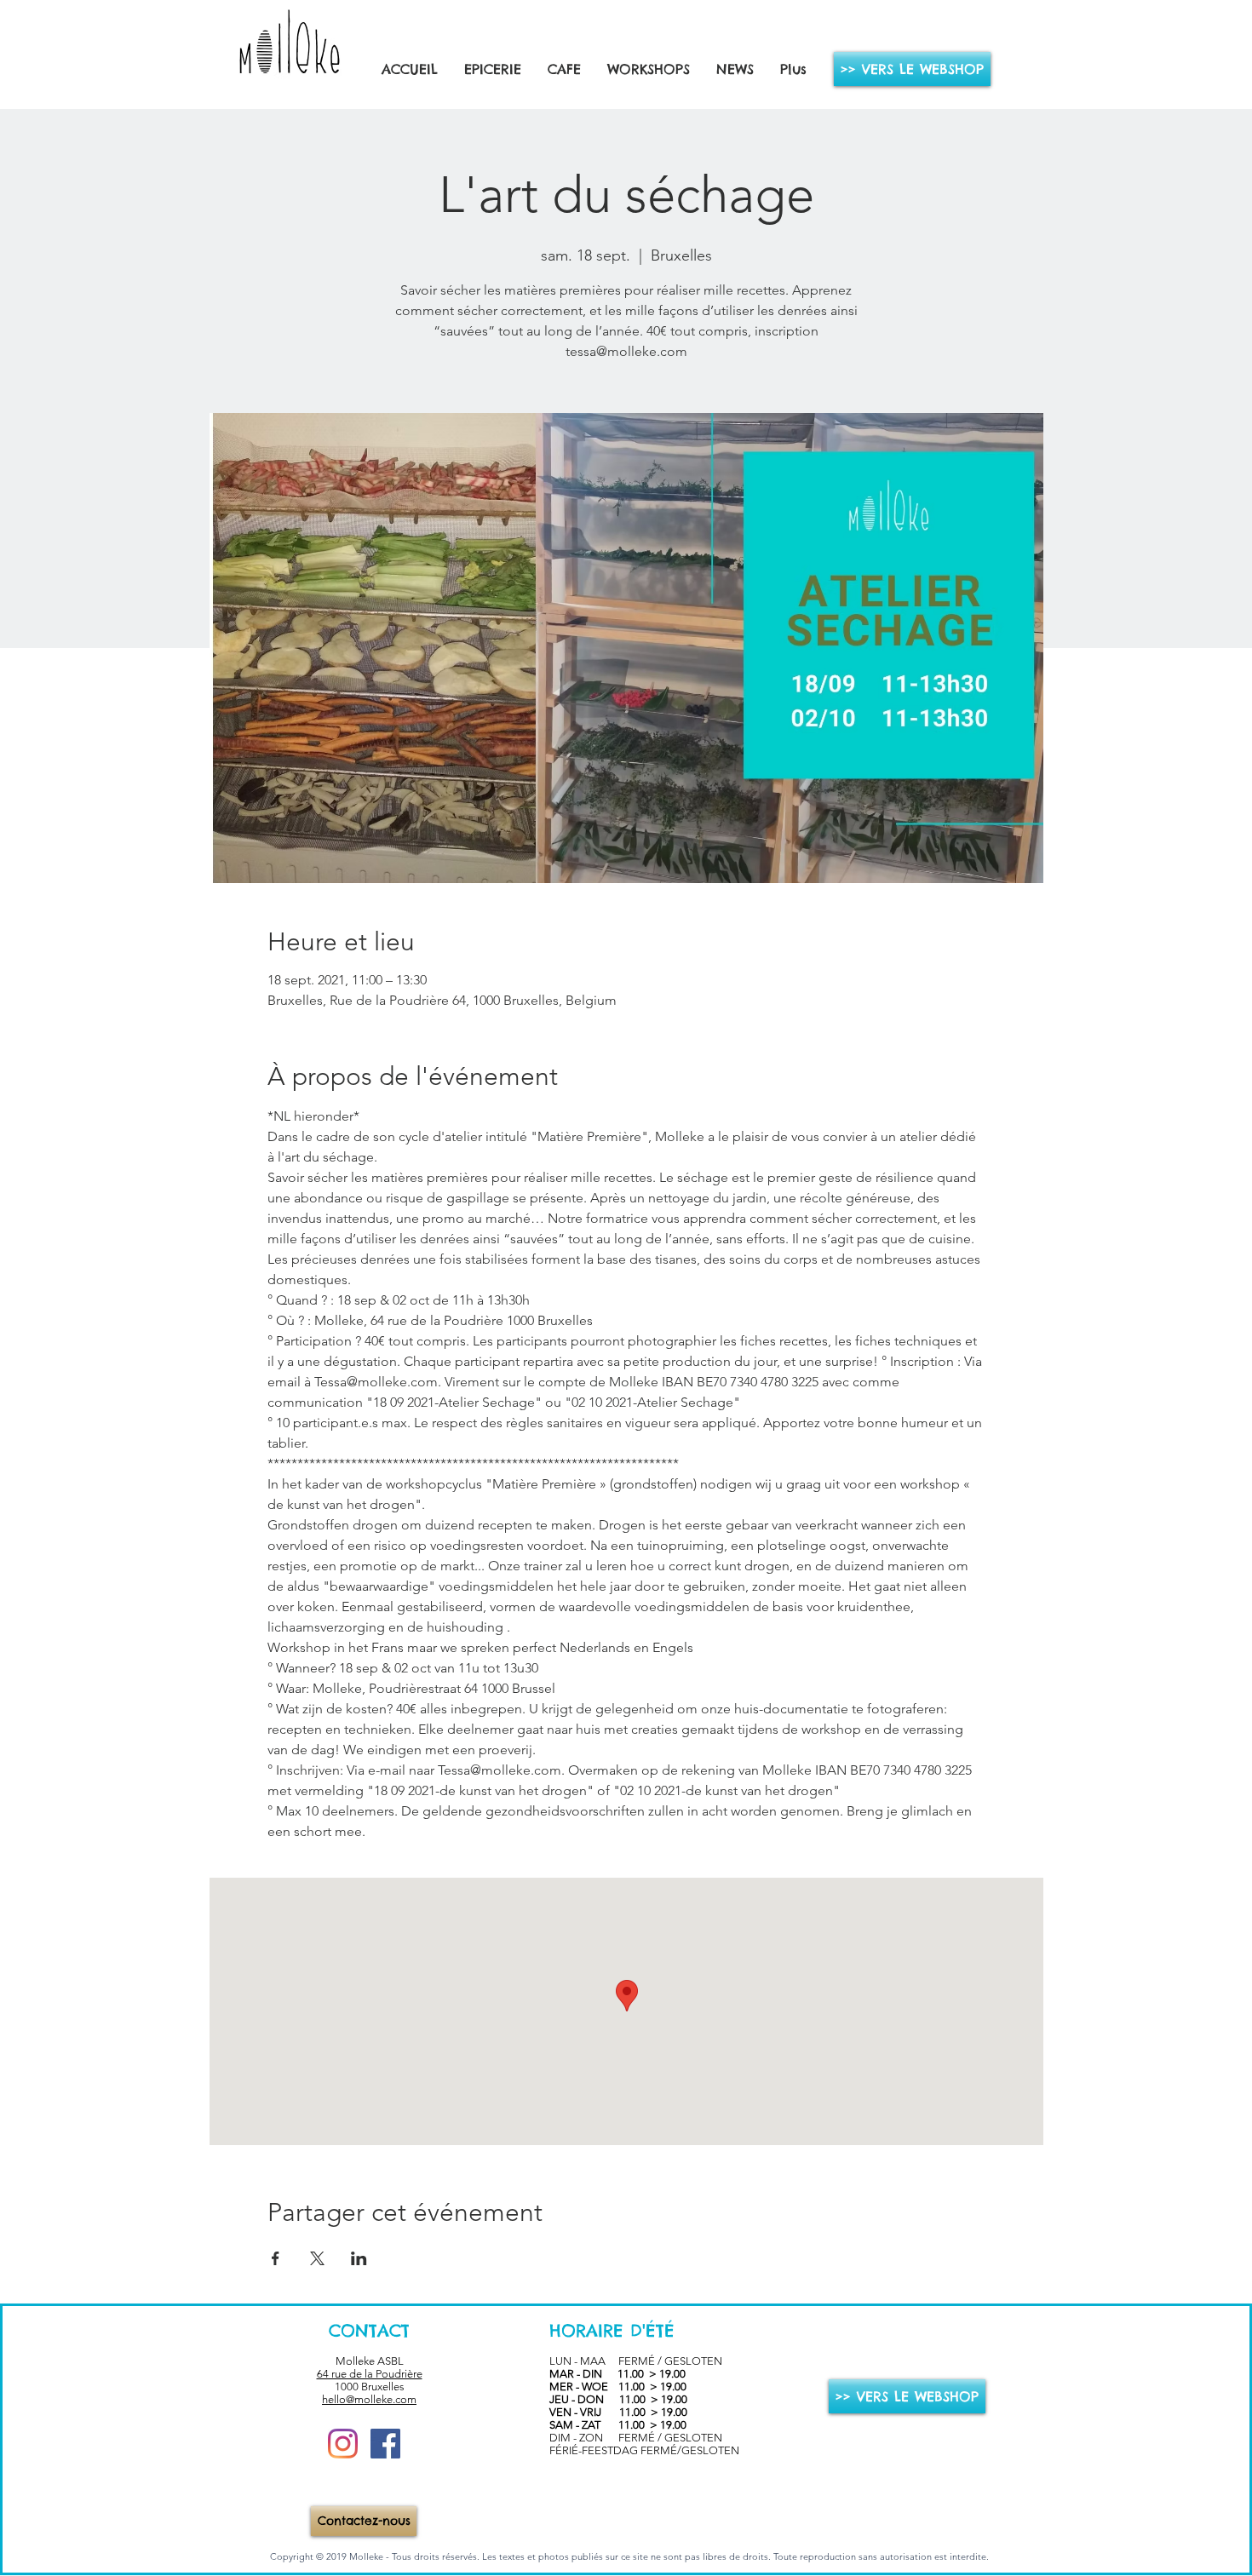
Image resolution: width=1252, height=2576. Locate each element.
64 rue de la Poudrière (370, 2374)
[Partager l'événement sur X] (317, 2258)
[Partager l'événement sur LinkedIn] (359, 2258)
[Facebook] (385, 2444)
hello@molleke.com (369, 2399)
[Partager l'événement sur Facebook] (276, 2258)
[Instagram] (343, 2444)
